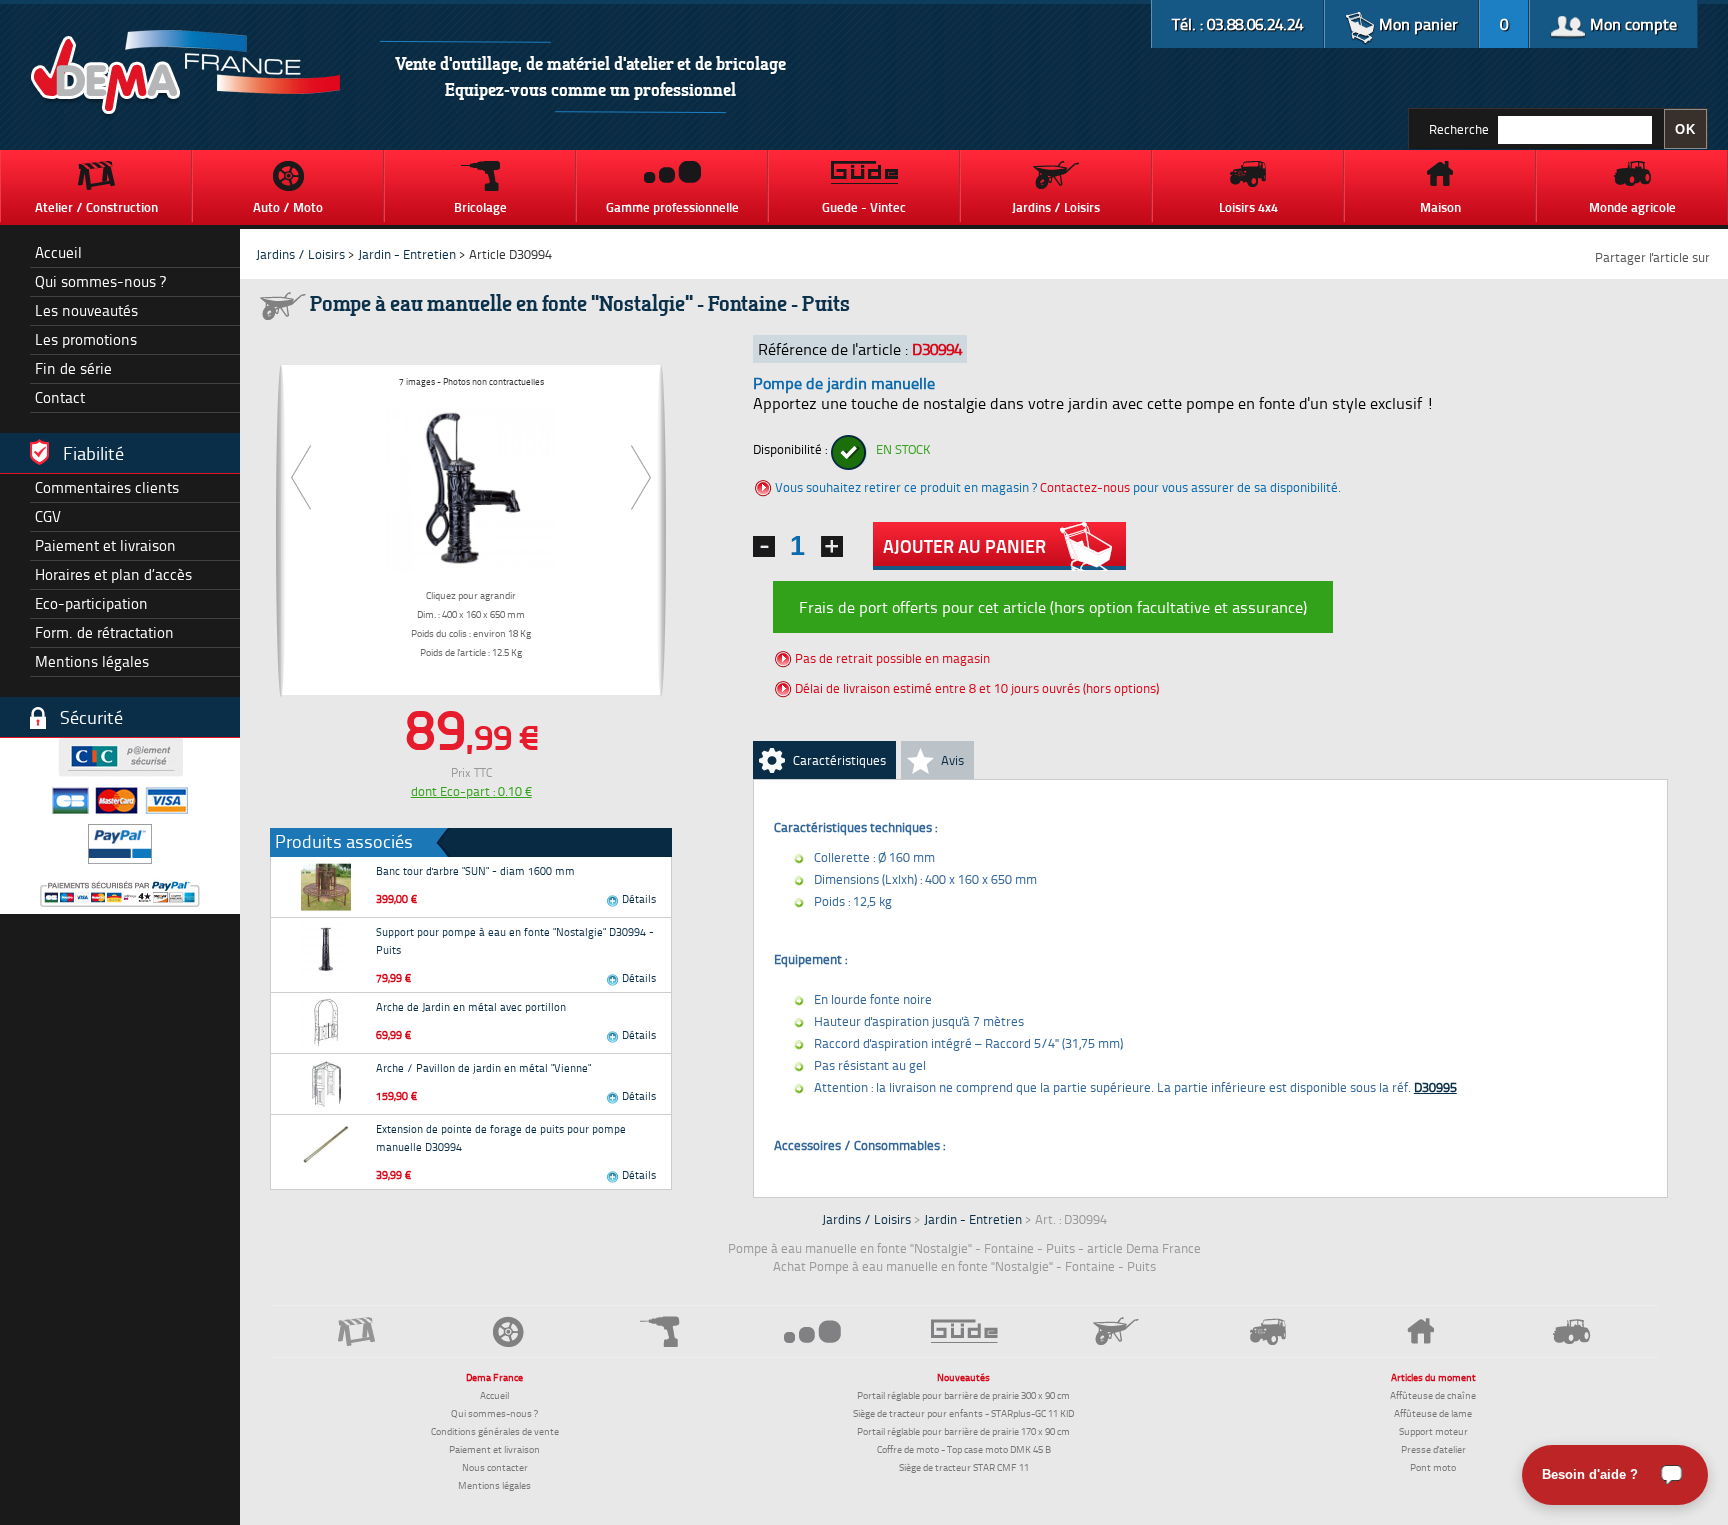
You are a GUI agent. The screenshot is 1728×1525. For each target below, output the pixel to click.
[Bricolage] (660, 1331)
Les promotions (86, 339)
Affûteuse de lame (1433, 1413)
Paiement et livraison (105, 545)
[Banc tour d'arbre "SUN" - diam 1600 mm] (326, 887)
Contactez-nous (1085, 487)
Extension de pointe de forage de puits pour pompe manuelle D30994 (501, 1137)
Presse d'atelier (1433, 1449)
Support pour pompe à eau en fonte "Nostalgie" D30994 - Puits (515, 940)
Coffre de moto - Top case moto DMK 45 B (964, 1449)
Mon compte (1631, 24)
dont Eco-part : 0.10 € (471, 791)
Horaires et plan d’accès (113, 574)
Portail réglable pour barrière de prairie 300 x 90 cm (963, 1395)
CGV (48, 516)
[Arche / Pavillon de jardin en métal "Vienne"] (326, 1084)
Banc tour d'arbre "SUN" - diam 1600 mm (475, 870)
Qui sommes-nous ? (100, 281)
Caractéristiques (839, 760)
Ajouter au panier (964, 546)
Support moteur (1433, 1431)
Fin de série (73, 368)
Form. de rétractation (104, 632)
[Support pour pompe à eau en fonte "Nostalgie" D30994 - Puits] (326, 948)
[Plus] (832, 546)
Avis (952, 760)
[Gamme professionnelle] (812, 1330)
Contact (60, 397)
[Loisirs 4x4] (1268, 1331)
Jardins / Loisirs (300, 254)
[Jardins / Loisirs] (1116, 1331)
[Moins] (764, 546)
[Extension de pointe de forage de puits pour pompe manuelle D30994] (326, 1145)
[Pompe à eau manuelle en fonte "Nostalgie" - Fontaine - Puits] (471, 484)
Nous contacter (495, 1467)
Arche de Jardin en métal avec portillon (471, 1006)
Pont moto (1433, 1467)
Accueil (58, 252)
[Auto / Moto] (508, 1331)
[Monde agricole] (1572, 1331)
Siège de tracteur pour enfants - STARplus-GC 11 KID (963, 1413)
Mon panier (1416, 24)
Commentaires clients (107, 487)
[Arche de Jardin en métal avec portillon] (326, 1023)
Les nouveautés (86, 310)
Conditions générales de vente (495, 1431)
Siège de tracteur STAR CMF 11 (964, 1467)
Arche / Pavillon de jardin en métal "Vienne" (483, 1067)
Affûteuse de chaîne (1433, 1395)
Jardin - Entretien (408, 254)
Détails (637, 898)
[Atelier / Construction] (356, 1331)
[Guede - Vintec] (964, 1331)
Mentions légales (92, 661)
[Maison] (1420, 1331)
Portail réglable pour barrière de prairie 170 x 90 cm (963, 1431)
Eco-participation (91, 603)
